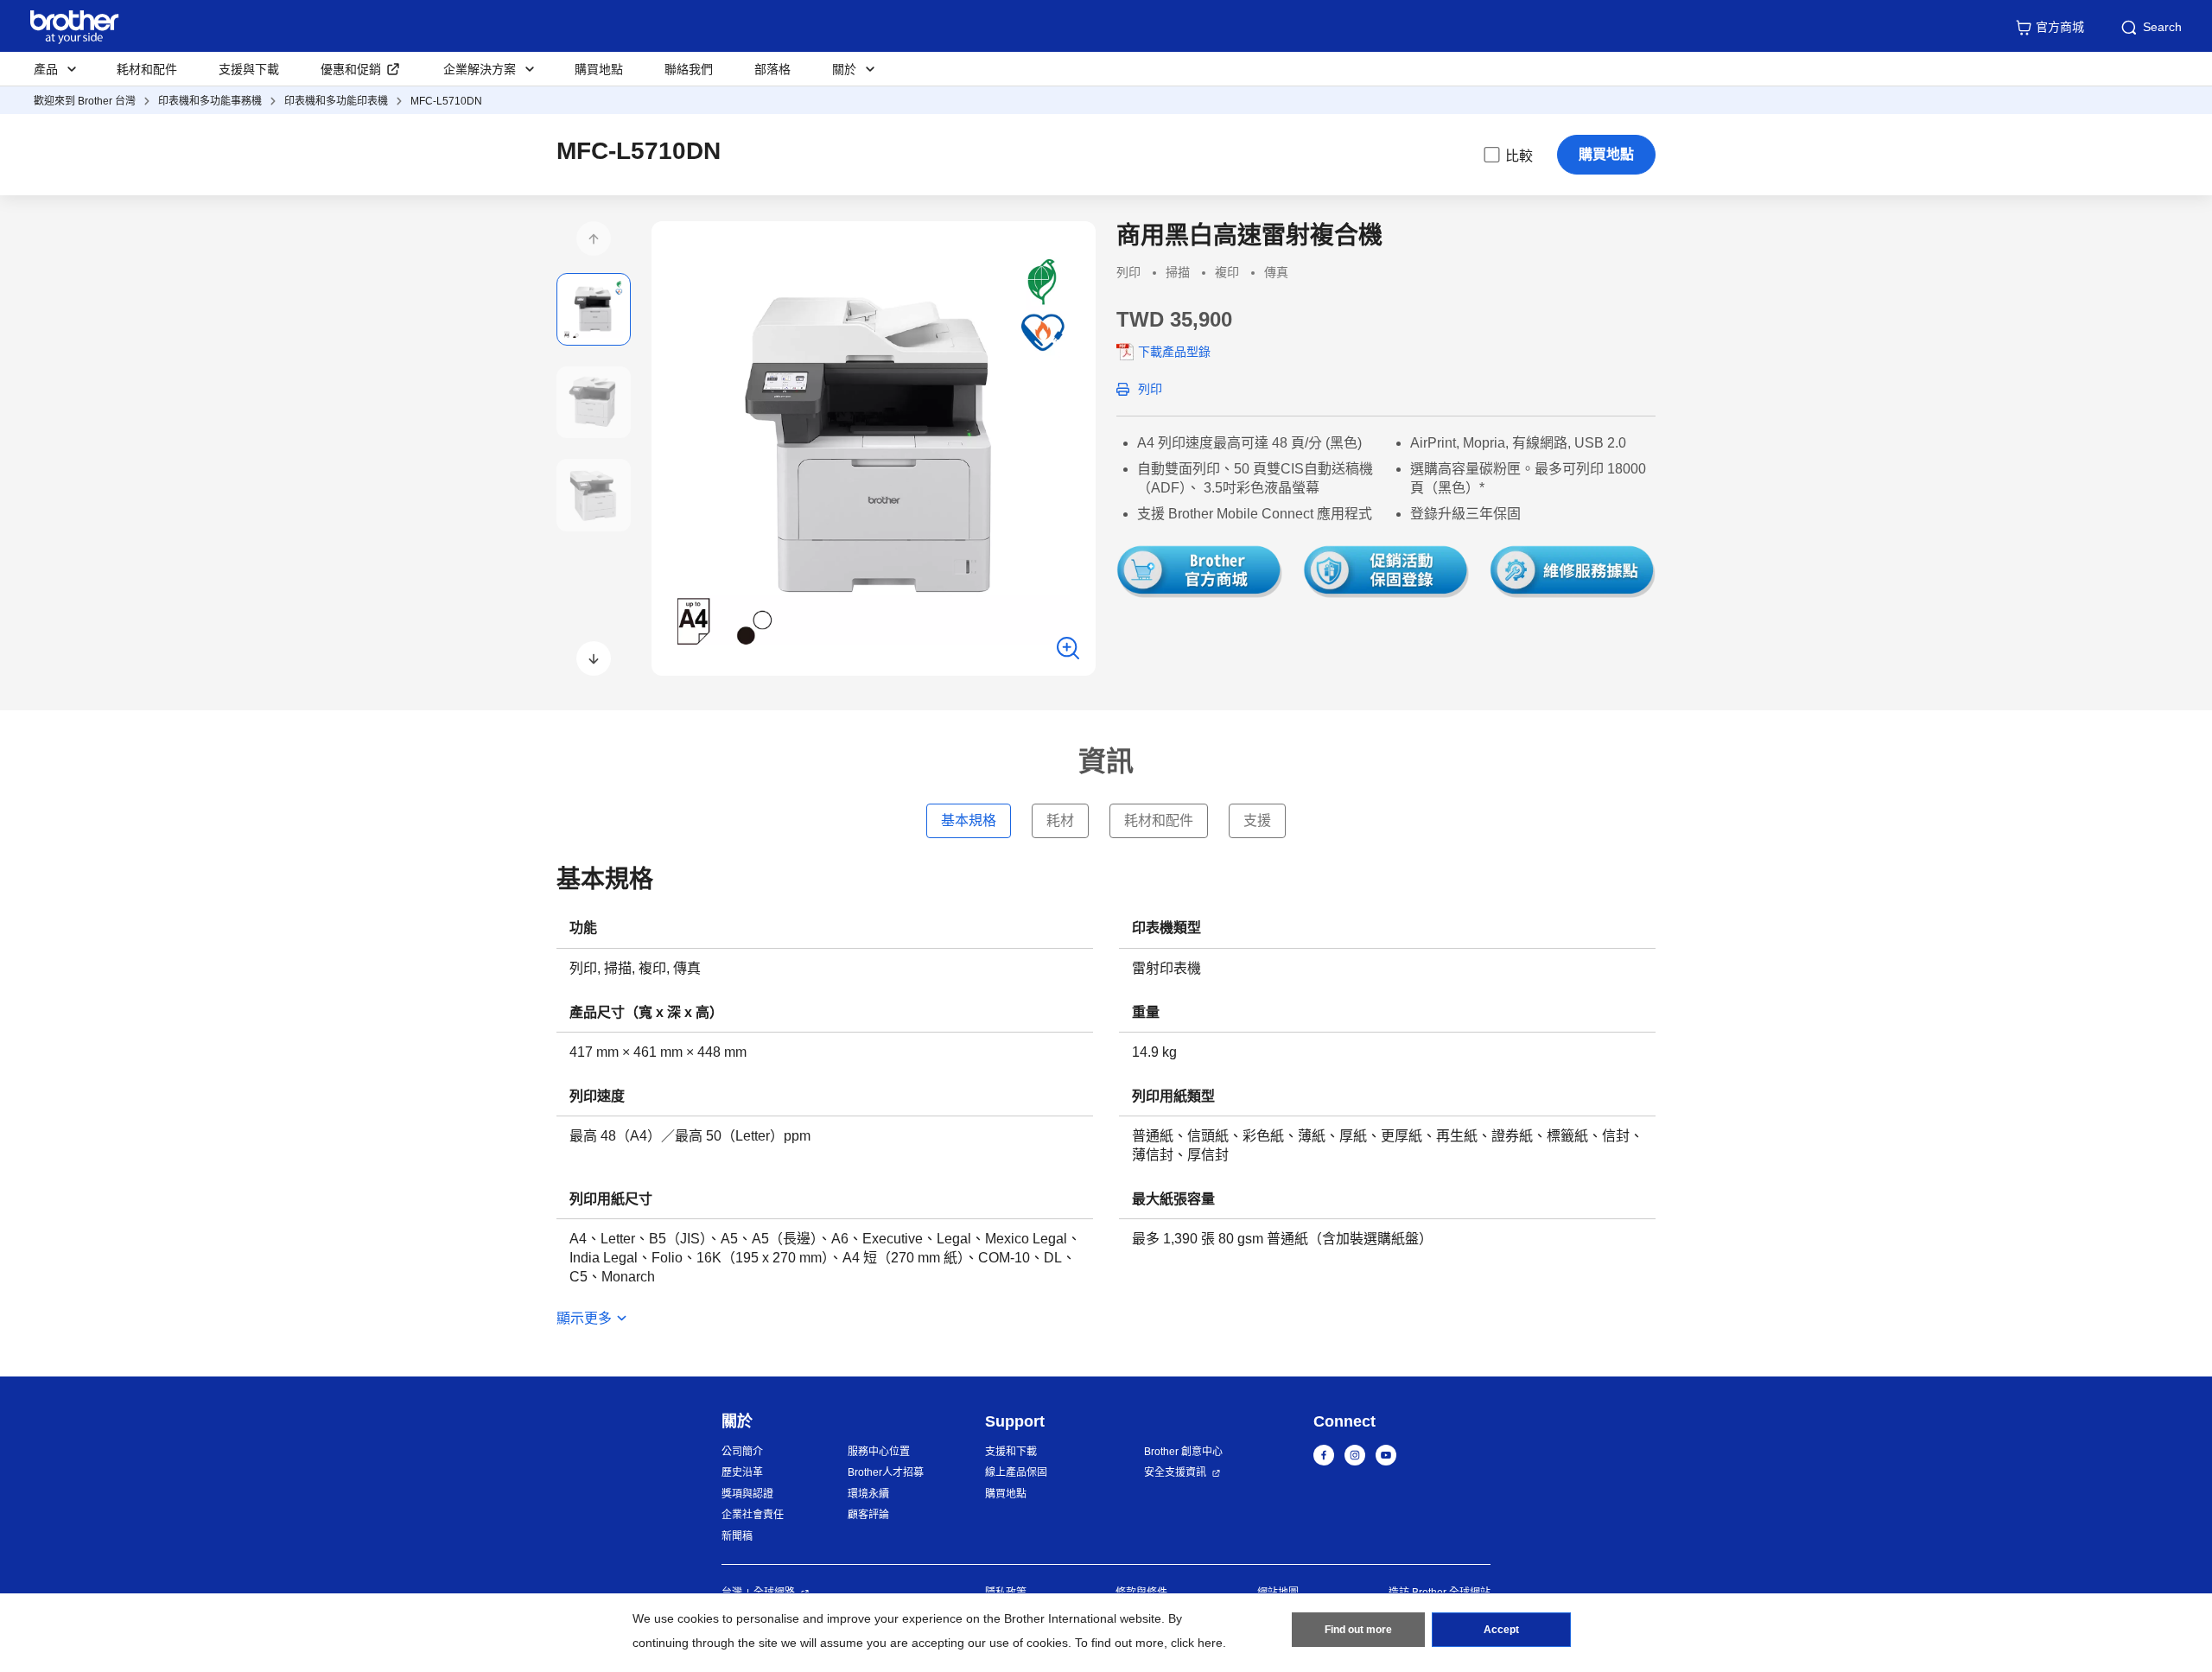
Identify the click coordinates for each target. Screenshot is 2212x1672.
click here (1197, 1643)
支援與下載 (249, 69)
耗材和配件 (147, 69)
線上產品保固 (1016, 1472)
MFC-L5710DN (446, 101)
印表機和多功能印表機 (336, 101)
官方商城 (2060, 27)
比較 (1519, 156)
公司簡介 (742, 1452)
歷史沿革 (742, 1472)
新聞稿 (737, 1536)
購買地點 (599, 69)
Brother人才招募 (886, 1472)
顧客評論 (868, 1515)
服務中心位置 (879, 1452)
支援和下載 (1011, 1452)
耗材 (1060, 820)
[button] (594, 238)
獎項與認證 (747, 1494)
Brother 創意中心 (1183, 1452)
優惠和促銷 (351, 69)
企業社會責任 (753, 1515)
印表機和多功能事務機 (210, 101)
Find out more (1358, 1630)
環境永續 (868, 1494)
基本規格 (969, 820)
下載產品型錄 (1174, 352)
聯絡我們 (689, 69)
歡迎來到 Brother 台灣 (85, 101)
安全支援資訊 (1175, 1472)
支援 (1257, 820)
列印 (1150, 389)
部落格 (772, 69)
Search (2162, 27)
